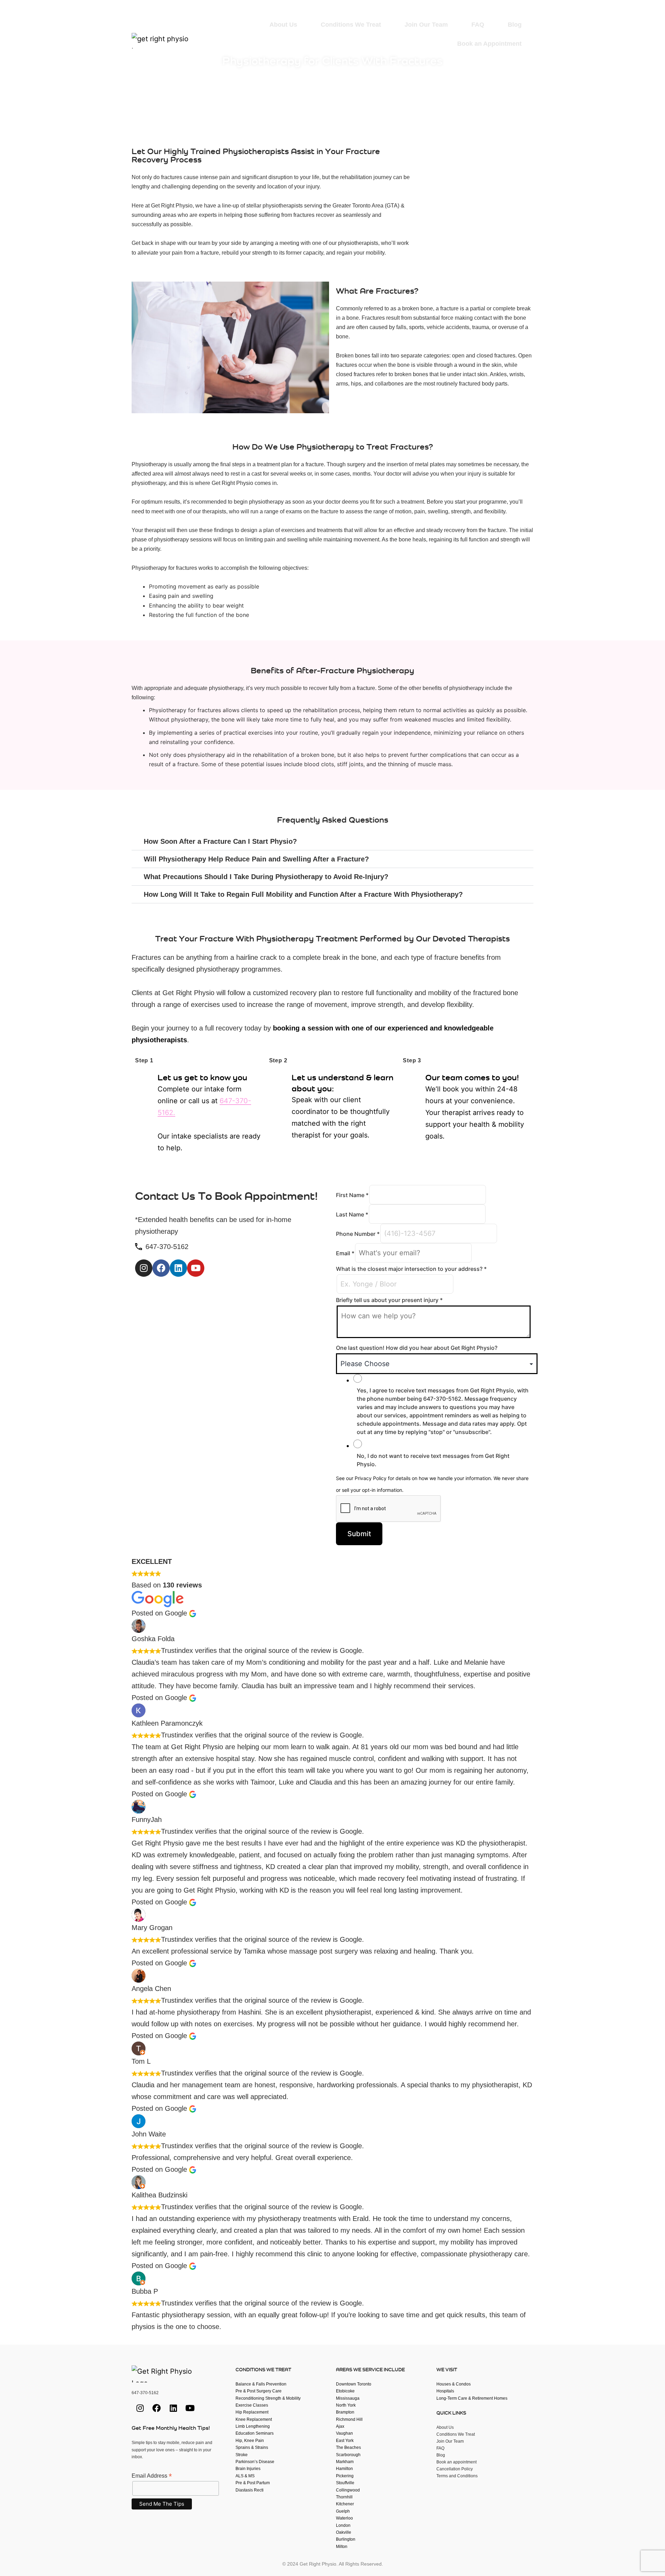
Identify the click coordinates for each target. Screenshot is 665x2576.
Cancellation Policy (455, 2469)
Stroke (242, 2455)
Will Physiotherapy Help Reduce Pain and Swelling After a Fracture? (256, 859)
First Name (352, 1195)
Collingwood (348, 2490)
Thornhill (344, 2497)
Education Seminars (255, 2433)
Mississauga (348, 2398)
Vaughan (344, 2433)
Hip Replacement (252, 2412)
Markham (345, 2462)
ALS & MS (245, 2476)
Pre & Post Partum (253, 2483)
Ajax (340, 2426)
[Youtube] (522, 61)
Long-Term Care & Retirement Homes (472, 2398)
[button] (332, 842)
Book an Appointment (489, 44)
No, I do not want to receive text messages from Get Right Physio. (433, 1460)
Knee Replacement (254, 2419)
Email (345, 1253)
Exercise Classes (252, 2405)
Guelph (343, 2511)
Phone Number (358, 1234)
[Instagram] (465, 61)
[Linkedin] (503, 61)
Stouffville (345, 2483)
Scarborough (348, 2455)
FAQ (478, 25)
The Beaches (348, 2447)
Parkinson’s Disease (255, 2462)
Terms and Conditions (457, 2476)
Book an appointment (456, 2462)
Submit (359, 1534)
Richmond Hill (349, 2419)
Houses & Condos (454, 2384)
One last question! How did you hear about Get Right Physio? (417, 1348)
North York (346, 2405)
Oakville (344, 2532)
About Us (283, 25)
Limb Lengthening (253, 2426)
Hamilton (344, 2469)
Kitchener (345, 2504)
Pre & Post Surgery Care (259, 2391)
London (343, 2525)
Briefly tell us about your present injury (389, 1300)
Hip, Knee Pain (250, 2441)
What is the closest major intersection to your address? (411, 1269)
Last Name (352, 1214)
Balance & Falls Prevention (261, 2384)
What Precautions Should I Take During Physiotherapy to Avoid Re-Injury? (266, 877)
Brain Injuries (248, 2469)
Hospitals (445, 2391)
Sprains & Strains (252, 2447)
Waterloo (344, 2518)
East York (345, 2441)
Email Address (152, 2476)
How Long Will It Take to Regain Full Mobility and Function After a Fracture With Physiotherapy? (303, 894)
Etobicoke (345, 2391)
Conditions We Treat (351, 25)
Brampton (345, 2412)
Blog (515, 25)
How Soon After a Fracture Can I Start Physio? (220, 841)
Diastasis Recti (250, 2490)
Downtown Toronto (354, 2384)
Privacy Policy (371, 1478)
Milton (342, 2547)
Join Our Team (426, 25)
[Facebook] (484, 61)
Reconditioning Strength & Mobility (268, 2398)
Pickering (345, 2476)
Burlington (346, 2539)
